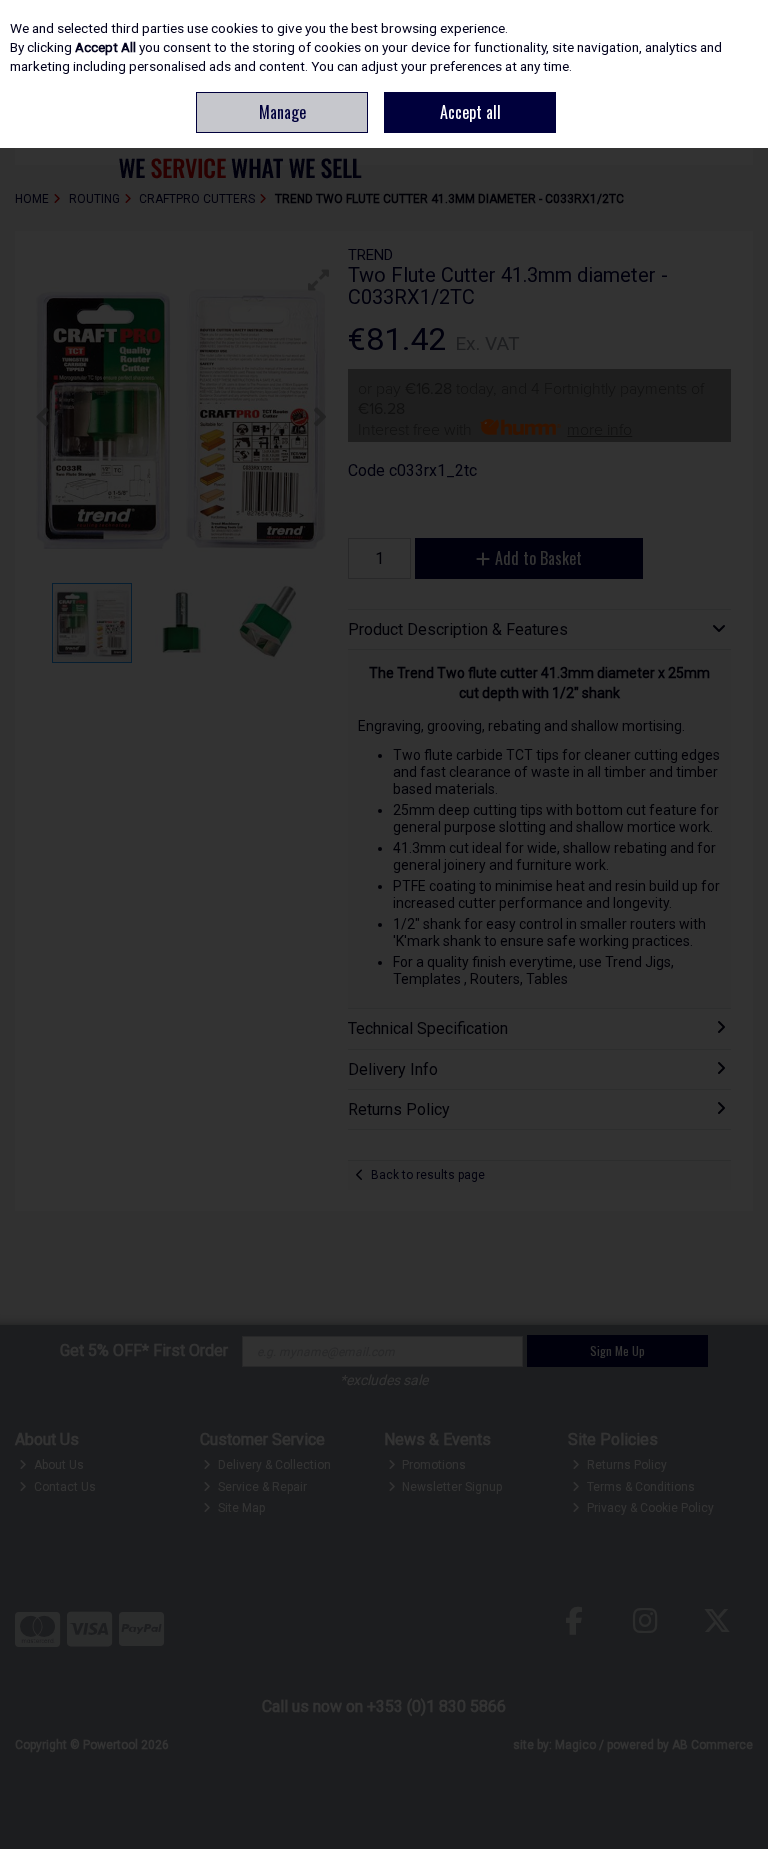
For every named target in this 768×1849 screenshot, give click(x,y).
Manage (282, 112)
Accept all (470, 112)
